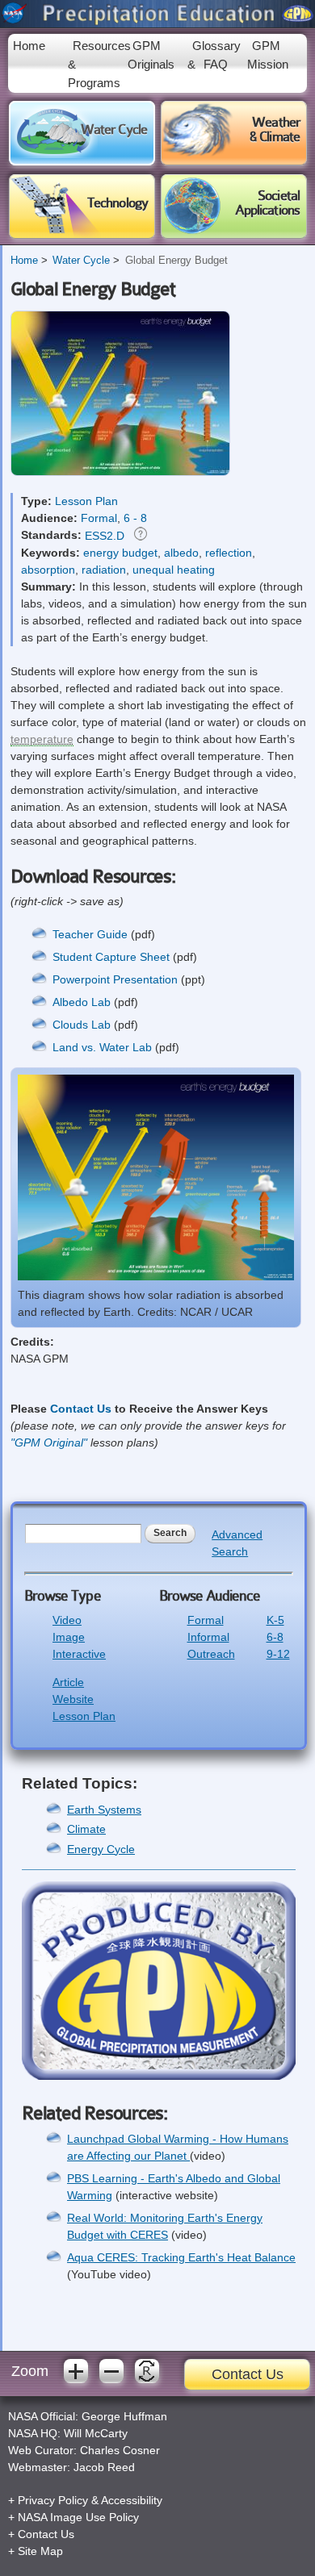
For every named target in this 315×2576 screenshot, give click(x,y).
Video (67, 1620)
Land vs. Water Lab (102, 1047)
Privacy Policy (53, 2500)
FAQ (216, 64)
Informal (208, 1637)
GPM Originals (151, 55)
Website (73, 1699)
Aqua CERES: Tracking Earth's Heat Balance (181, 2257)
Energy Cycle (101, 1849)
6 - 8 (135, 518)
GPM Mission (268, 55)
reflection (229, 553)
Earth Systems (104, 1810)
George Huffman (124, 2416)
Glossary (216, 46)
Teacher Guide (92, 934)
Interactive (79, 1654)
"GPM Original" (49, 1442)
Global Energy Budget (176, 261)
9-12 (278, 1654)
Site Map (40, 2551)
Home (29, 46)
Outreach (211, 1654)
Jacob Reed (104, 2467)
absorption (48, 570)
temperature (42, 739)
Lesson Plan (86, 501)
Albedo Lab (82, 1002)
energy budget (120, 553)
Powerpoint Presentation (115, 979)
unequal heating (174, 570)
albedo (181, 553)
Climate (86, 1829)
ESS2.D (105, 536)
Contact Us (81, 1409)
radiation (104, 570)
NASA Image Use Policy (78, 2517)
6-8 (275, 1637)
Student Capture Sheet (111, 957)
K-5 (275, 1620)
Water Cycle (81, 261)
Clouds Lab (83, 1025)
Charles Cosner (120, 2450)
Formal (99, 518)
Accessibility (132, 2500)
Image (69, 1637)
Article (68, 1682)
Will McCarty (96, 2433)
